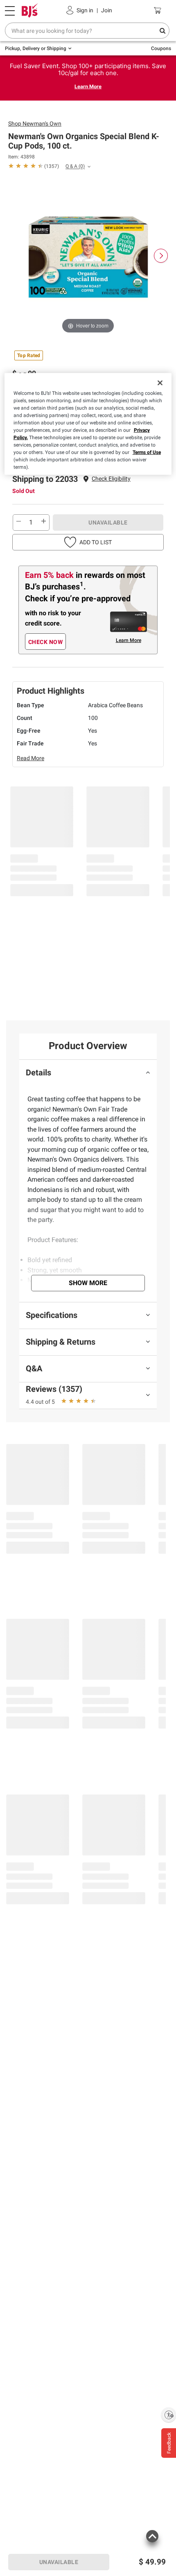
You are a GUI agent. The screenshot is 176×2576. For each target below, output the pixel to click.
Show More (88, 1283)
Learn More (88, 86)
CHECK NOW (46, 642)
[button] (111, 479)
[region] (88, 424)
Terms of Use (147, 452)
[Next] (161, 256)
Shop (35, 124)
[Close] (160, 383)
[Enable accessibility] (169, 2415)
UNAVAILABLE (108, 523)
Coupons (161, 48)
